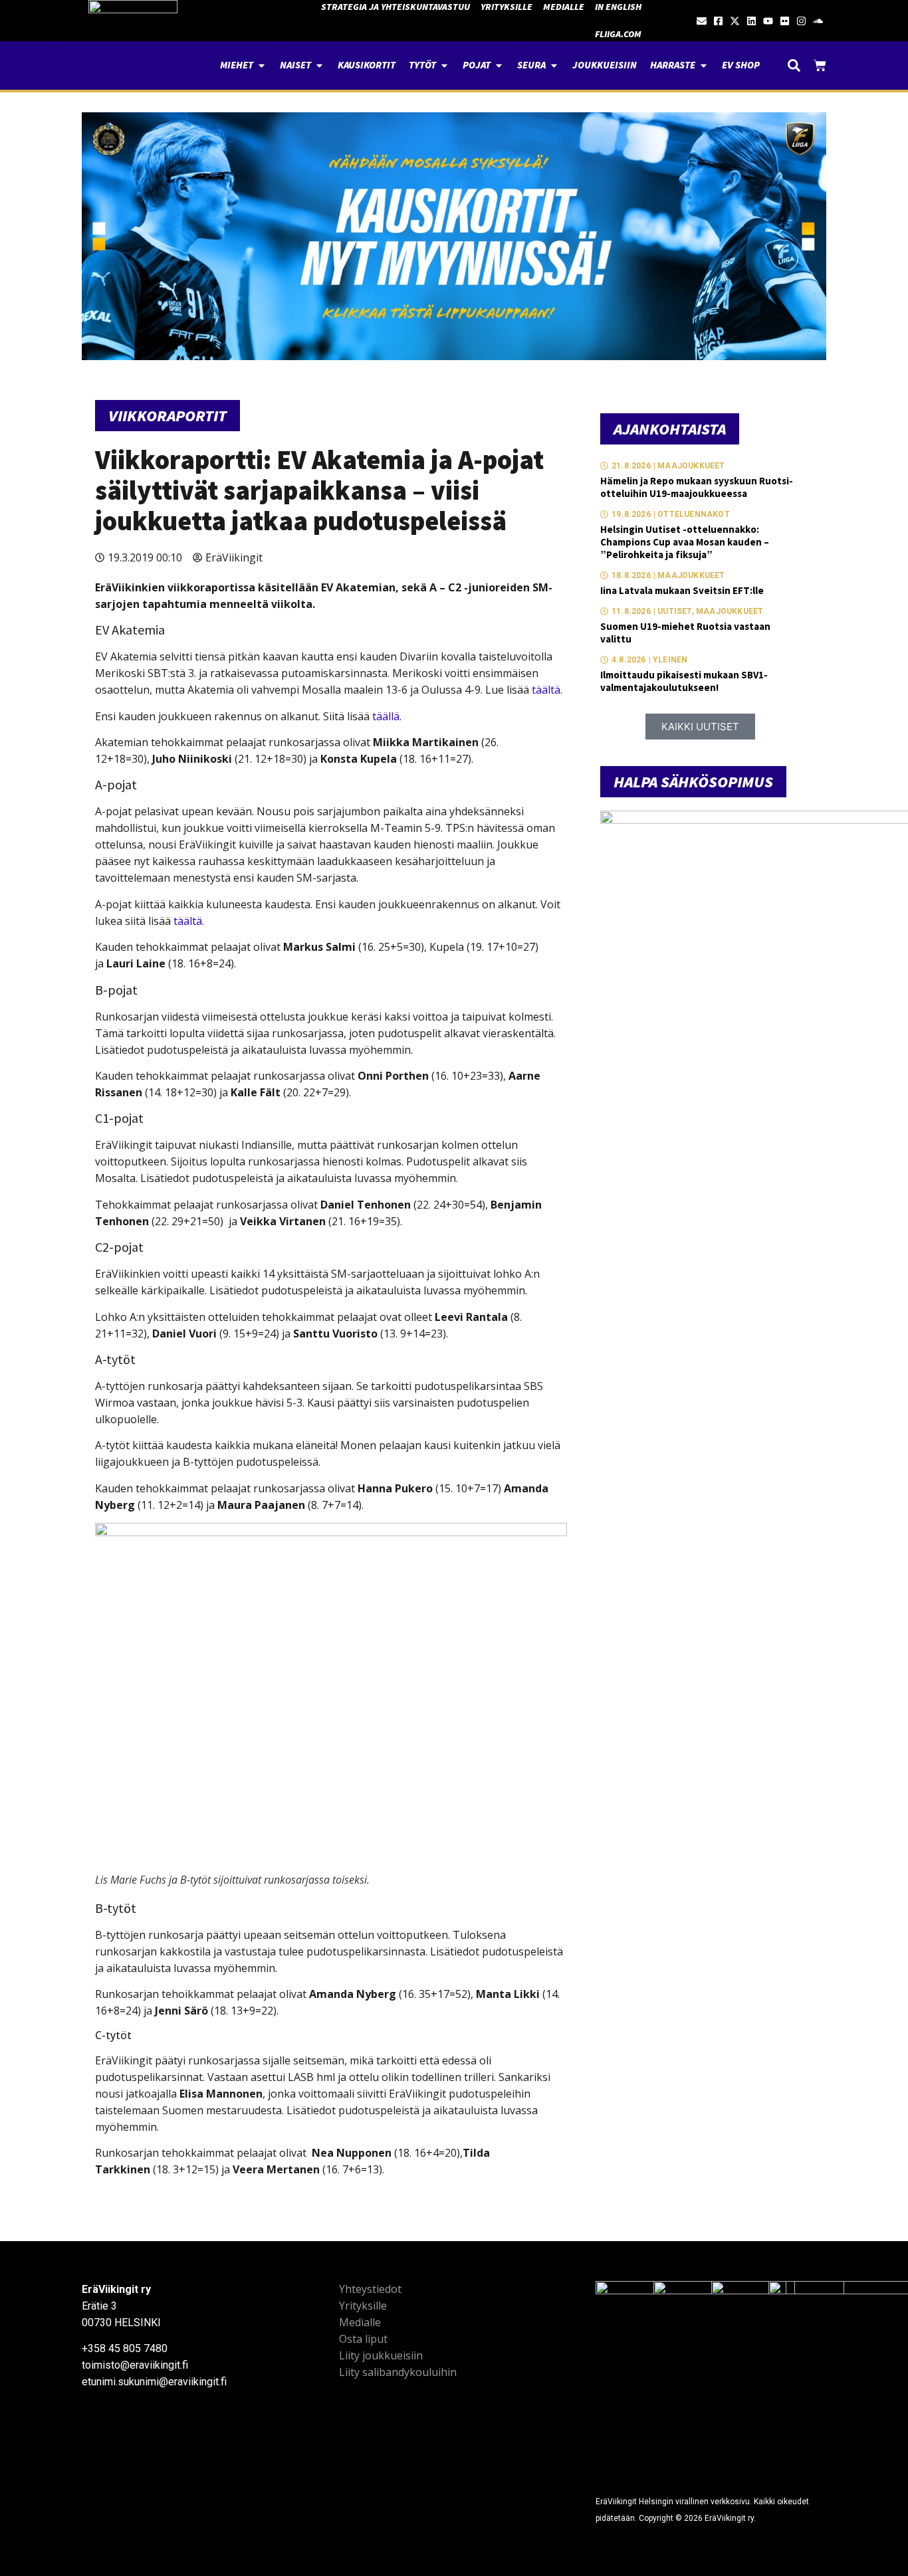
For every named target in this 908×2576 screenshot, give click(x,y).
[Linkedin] (751, 21)
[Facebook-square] (718, 21)
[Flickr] (785, 21)
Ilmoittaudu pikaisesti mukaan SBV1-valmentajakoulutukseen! (684, 681)
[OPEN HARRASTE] (704, 65)
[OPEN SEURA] (554, 65)
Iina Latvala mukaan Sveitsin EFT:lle (682, 590)
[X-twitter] (735, 21)
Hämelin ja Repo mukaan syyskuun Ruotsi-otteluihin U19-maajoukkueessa (697, 487)
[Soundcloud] (818, 21)
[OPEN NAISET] (319, 65)
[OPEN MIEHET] (262, 65)
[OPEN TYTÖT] (444, 65)
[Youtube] (768, 21)
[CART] (820, 65)
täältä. (547, 690)
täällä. (387, 716)
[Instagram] (801, 21)
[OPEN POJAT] (499, 65)
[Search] (794, 65)
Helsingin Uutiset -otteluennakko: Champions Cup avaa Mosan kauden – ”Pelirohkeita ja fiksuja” (685, 542)
